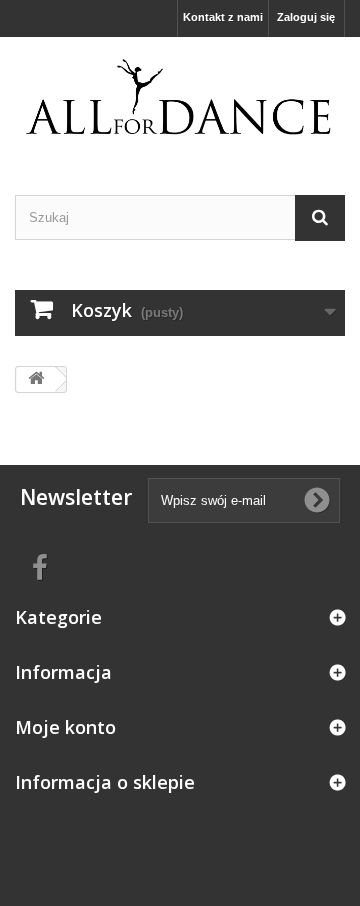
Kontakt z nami (223, 17)
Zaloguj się (306, 17)
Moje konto (65, 727)
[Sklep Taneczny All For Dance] (180, 98)
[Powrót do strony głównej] (36, 379)
